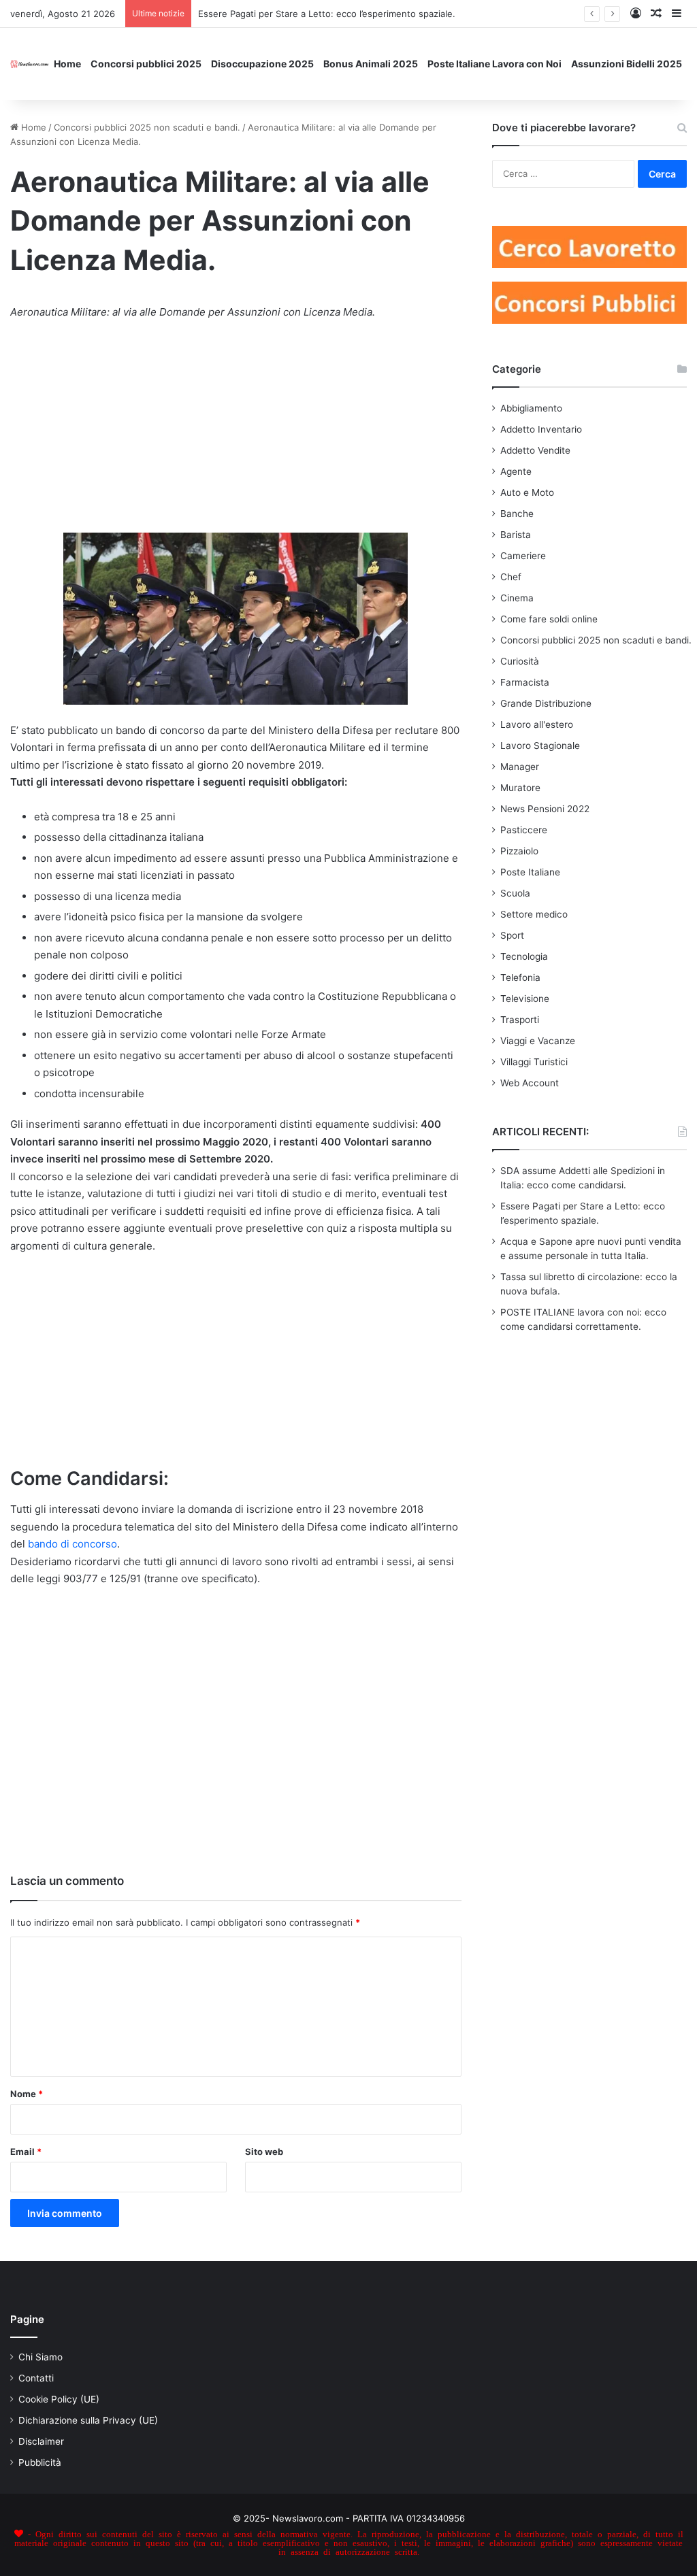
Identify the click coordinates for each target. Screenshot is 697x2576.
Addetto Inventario (541, 429)
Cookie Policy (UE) (59, 2399)
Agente (516, 471)
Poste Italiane (530, 872)
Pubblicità (40, 2462)
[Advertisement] (236, 433)
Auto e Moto (527, 492)
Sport (512, 935)
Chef (511, 577)
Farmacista (525, 682)
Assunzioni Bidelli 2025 (627, 64)
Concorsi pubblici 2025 (146, 64)
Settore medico (534, 914)
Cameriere (523, 556)
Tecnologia (524, 956)
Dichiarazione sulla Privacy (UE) (88, 2420)
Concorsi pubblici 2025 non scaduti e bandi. (147, 127)
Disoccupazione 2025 (262, 64)
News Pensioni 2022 (545, 809)
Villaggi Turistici (534, 1062)
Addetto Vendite (535, 450)
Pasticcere (524, 830)
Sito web (264, 2152)
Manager (520, 767)
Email (26, 2152)
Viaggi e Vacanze (538, 1041)
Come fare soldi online (549, 619)
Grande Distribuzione (546, 703)
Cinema (517, 598)
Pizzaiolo (519, 851)
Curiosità (520, 661)
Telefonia (520, 977)
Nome (27, 2094)
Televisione (525, 999)
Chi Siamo (40, 2357)
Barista (516, 535)
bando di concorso (72, 1544)
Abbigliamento (531, 408)
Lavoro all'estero (537, 724)
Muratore (520, 788)
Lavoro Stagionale (540, 746)
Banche (517, 514)
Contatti (36, 2378)
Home (67, 64)
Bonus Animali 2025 (371, 64)
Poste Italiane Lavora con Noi (495, 64)
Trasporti (520, 1020)
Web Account (530, 1083)
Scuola (515, 893)
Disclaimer (41, 2441)
